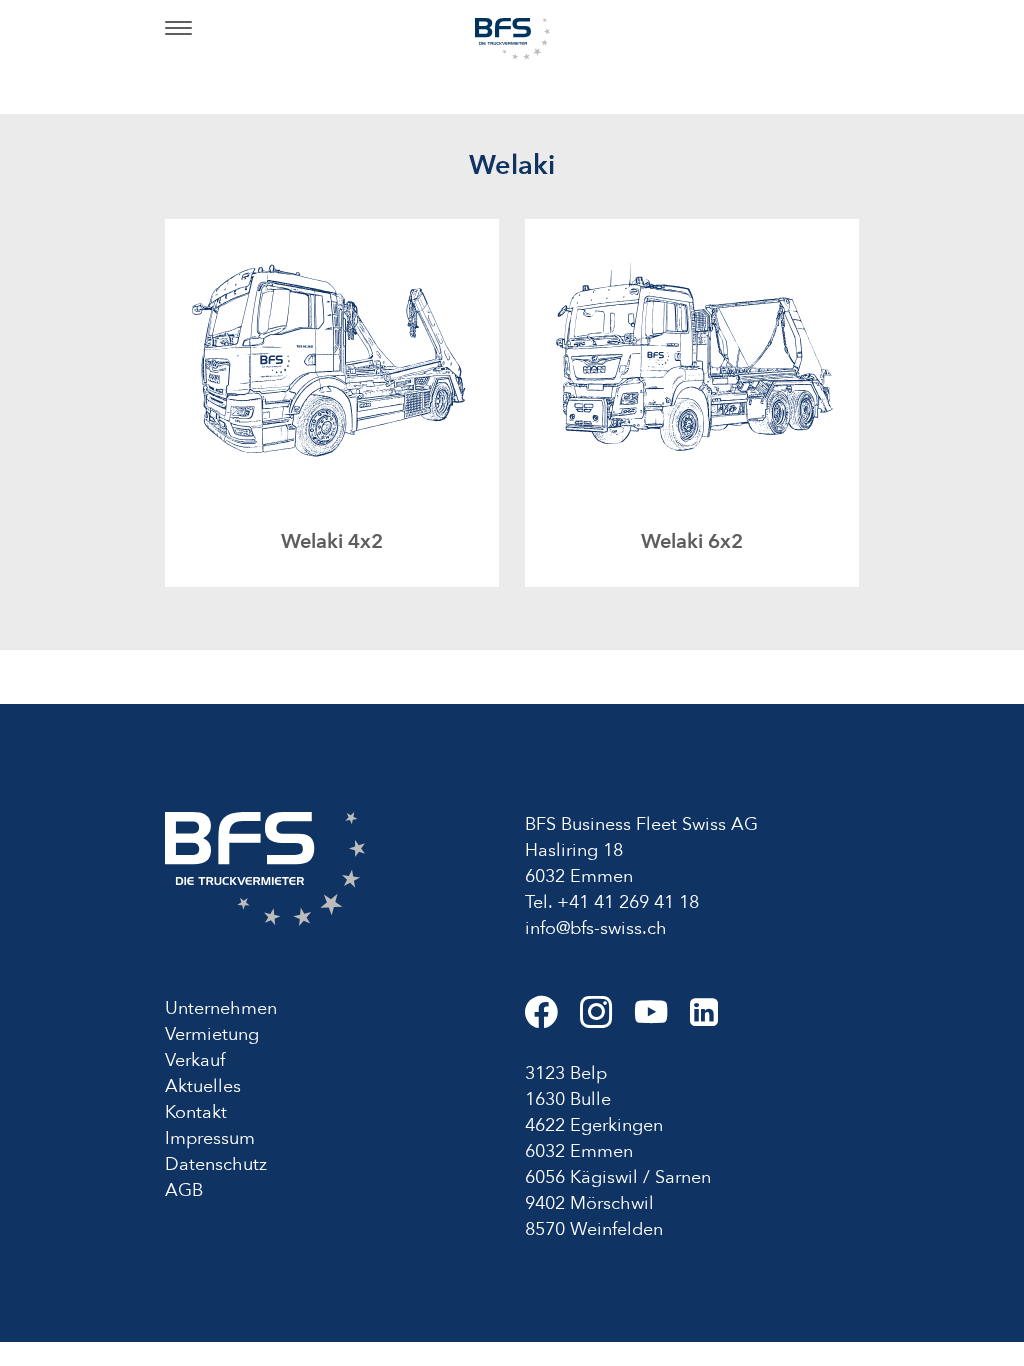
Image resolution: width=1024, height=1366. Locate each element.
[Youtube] (662, 1020)
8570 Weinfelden (594, 1229)
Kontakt (196, 1112)
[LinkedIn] (713, 1020)
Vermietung (212, 1034)
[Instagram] (607, 1020)
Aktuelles (203, 1086)
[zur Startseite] (512, 37)
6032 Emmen (579, 1151)
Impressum (210, 1138)
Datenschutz (216, 1164)
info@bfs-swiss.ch (596, 928)
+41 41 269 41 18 (628, 902)
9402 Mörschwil (589, 1203)
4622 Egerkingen (594, 1125)
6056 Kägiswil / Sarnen (618, 1177)
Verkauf (195, 1060)
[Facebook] (552, 1020)
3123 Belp (566, 1073)
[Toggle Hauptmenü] (178, 30)
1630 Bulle (568, 1099)
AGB (184, 1190)
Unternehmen (221, 1008)
